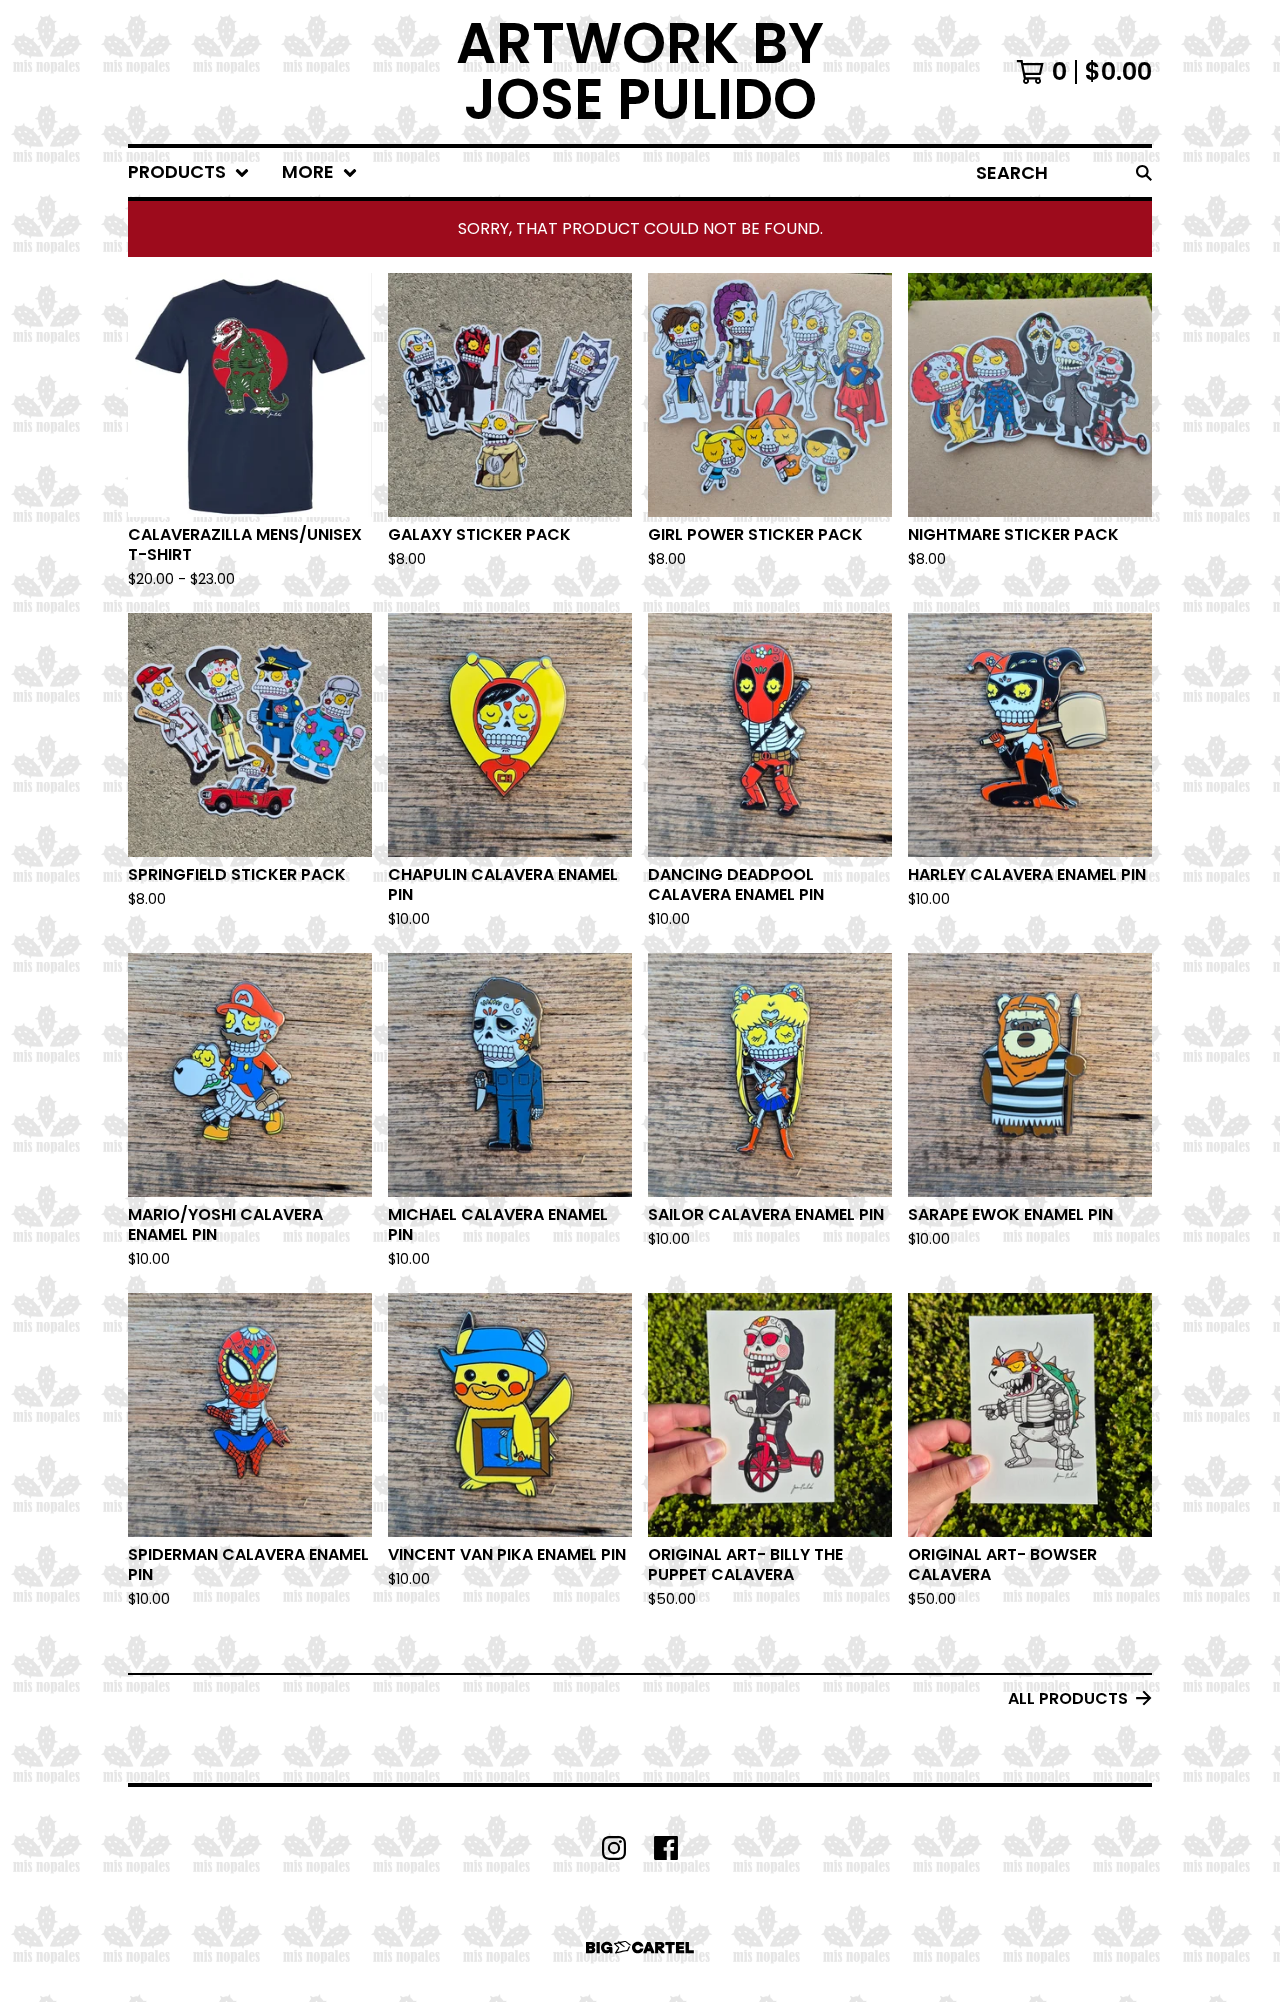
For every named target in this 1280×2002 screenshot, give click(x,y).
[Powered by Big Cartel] (640, 1947)
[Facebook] (666, 1848)
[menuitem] (189, 172)
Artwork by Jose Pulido (640, 72)
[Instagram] (614, 1848)
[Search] (1144, 172)
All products (1068, 1698)
